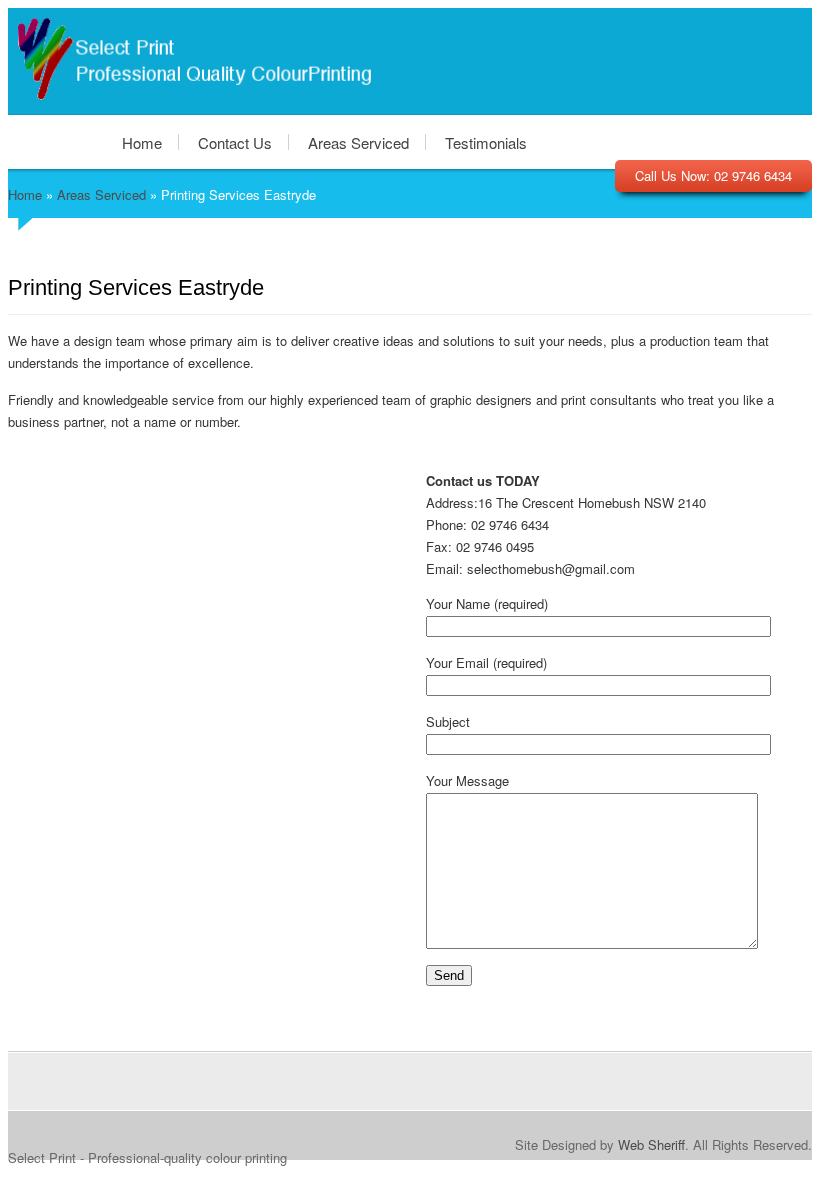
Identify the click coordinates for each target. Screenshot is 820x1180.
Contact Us (235, 142)
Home (142, 142)
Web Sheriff (651, 1144)
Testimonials (486, 142)
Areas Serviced (358, 142)
